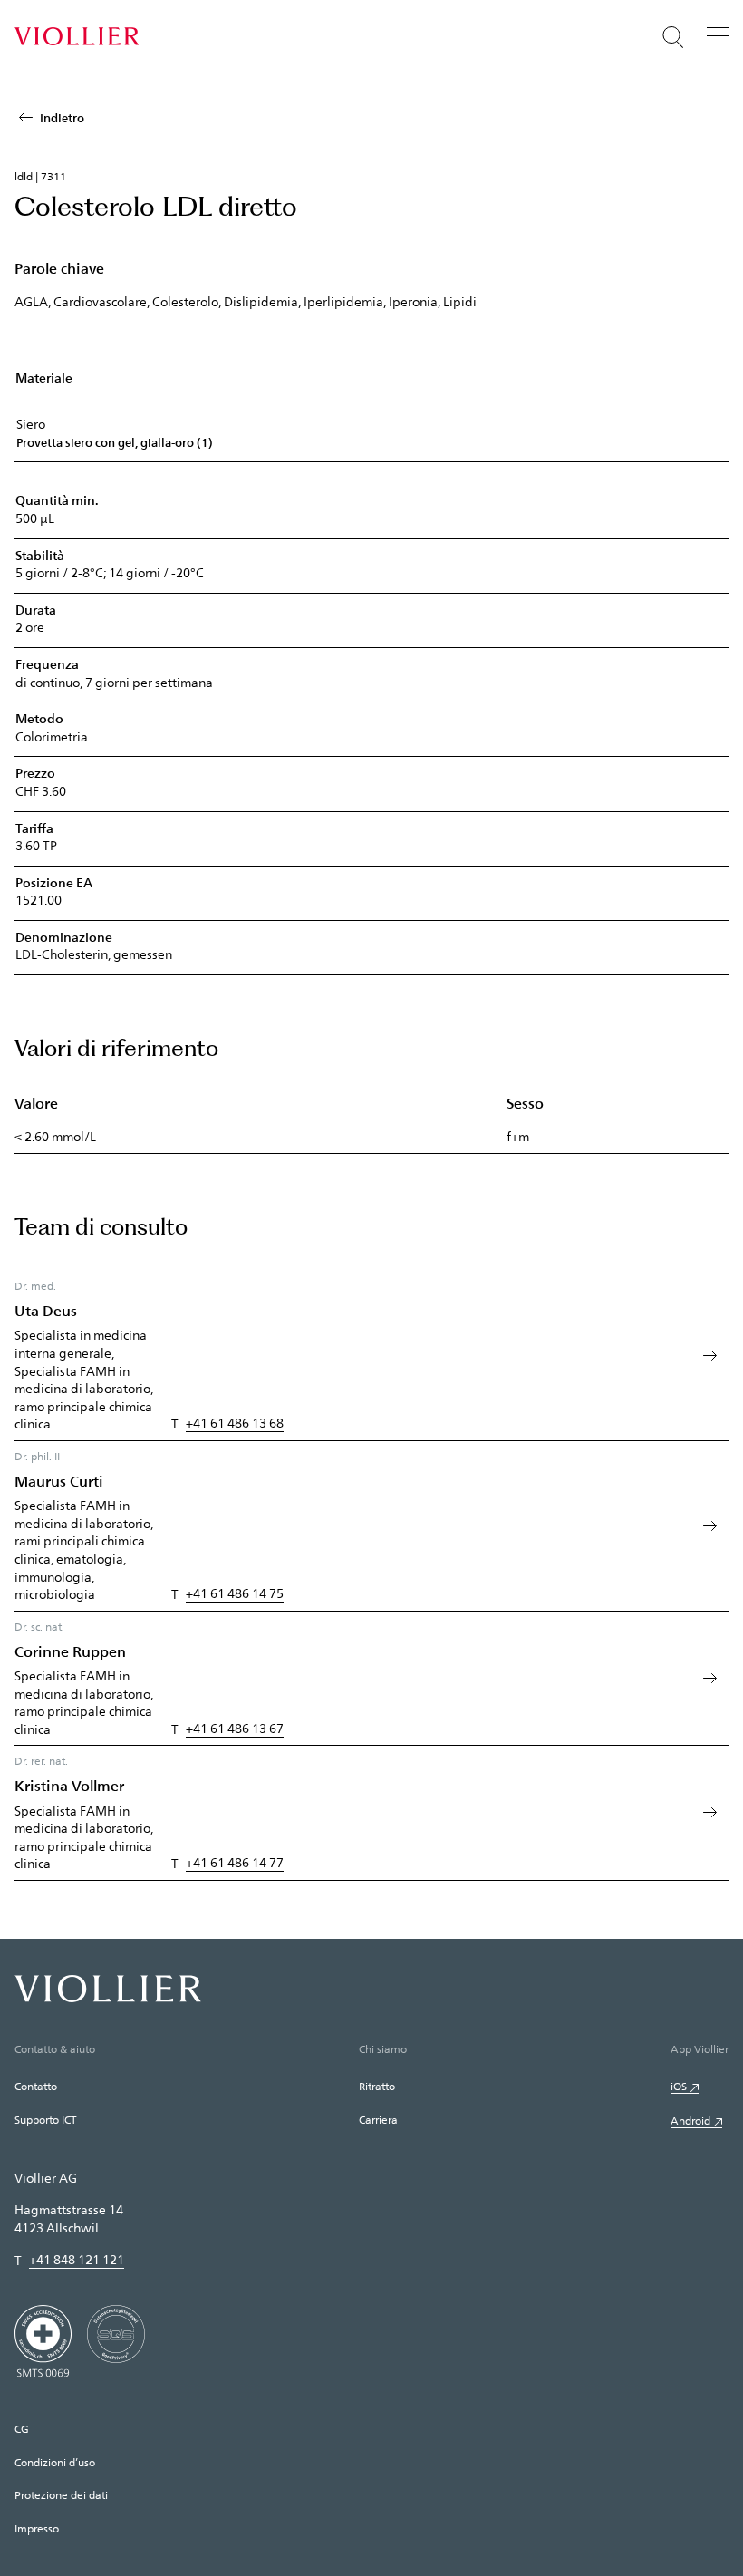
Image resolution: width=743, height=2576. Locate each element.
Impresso (37, 2528)
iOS (679, 2086)
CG (22, 2428)
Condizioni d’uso (55, 2462)
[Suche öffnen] (673, 37)
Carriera (378, 2119)
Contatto (36, 2086)
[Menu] (718, 35)
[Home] (77, 36)
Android (690, 2120)
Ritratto (377, 2086)
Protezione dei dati (61, 2494)
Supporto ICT (45, 2119)
